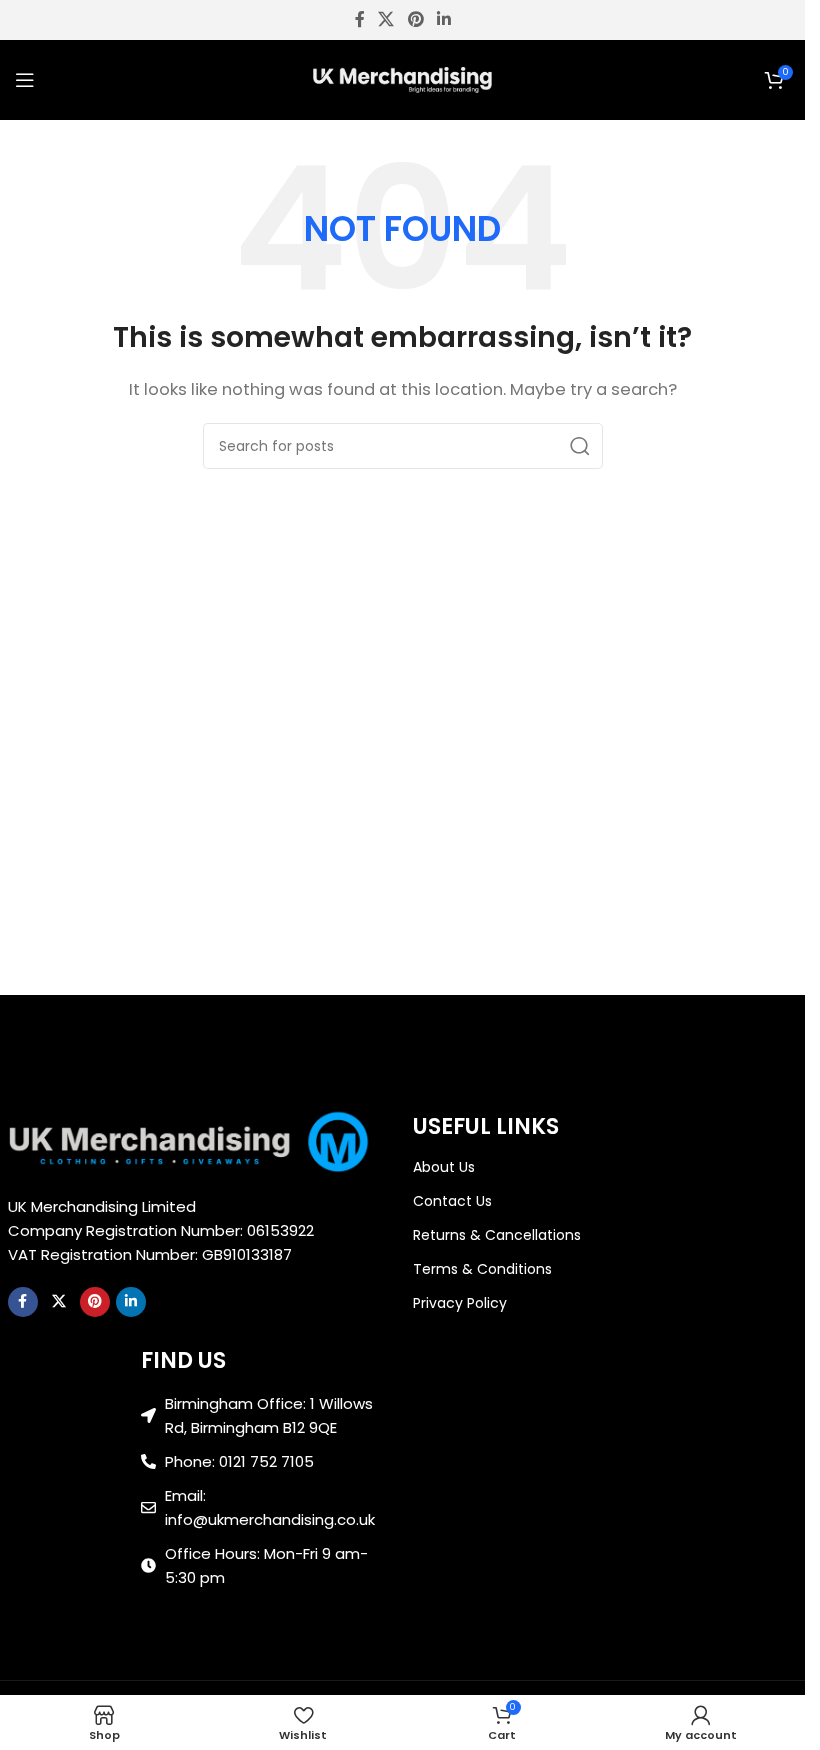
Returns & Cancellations (497, 1235)
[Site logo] (403, 78)
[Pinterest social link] (415, 19)
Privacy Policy (460, 1303)
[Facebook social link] (360, 19)
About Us (444, 1167)
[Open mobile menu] (25, 80)
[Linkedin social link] (443, 19)
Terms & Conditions (482, 1269)
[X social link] (386, 19)
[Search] (580, 446)
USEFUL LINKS (486, 1126)
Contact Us (452, 1201)
